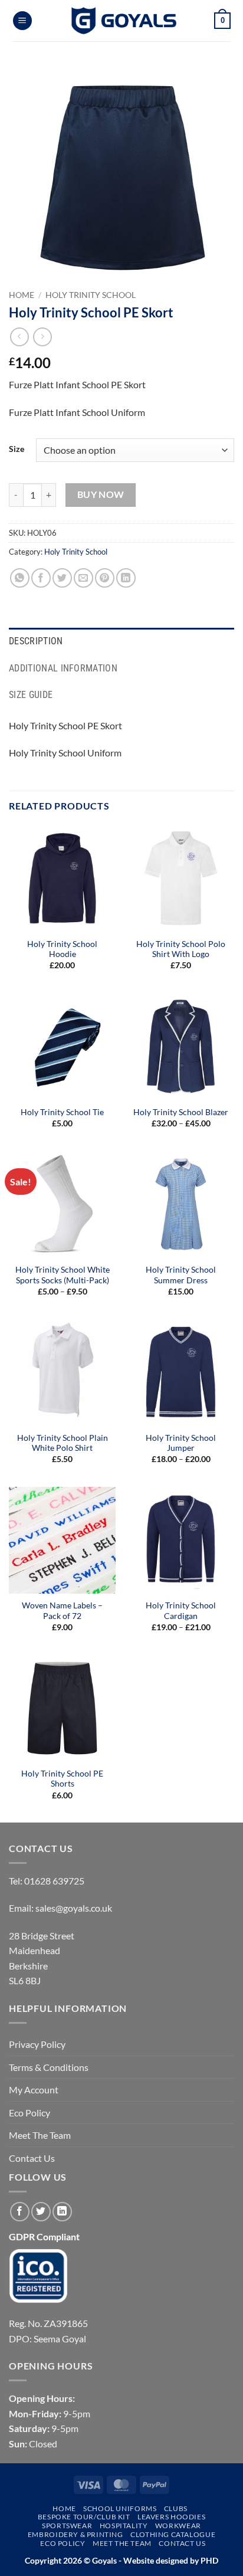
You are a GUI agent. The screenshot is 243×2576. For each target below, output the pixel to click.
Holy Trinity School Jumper (181, 1443)
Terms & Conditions (49, 2067)
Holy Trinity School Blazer (181, 1112)
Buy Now (101, 494)
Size (17, 449)
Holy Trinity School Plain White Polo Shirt (63, 1443)
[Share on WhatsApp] (20, 578)
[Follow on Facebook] (20, 2212)
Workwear (178, 2526)
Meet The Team (40, 2135)
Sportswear (67, 2526)
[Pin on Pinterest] (105, 578)
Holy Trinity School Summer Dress (181, 1275)
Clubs (176, 2508)
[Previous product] (42, 337)
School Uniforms (120, 2508)
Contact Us (32, 2158)
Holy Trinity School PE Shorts (62, 1779)
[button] (22, 21)
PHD (208, 2560)
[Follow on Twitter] (41, 2212)
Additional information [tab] (63, 668)
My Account (34, 2090)
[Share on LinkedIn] (126, 578)
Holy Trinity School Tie (62, 1112)
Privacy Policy (37, 2044)
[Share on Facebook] (41, 578)
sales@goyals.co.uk (74, 1908)
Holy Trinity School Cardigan (181, 1611)
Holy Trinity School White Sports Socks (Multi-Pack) (63, 1275)
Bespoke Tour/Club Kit (84, 2517)
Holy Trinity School (91, 295)
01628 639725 (54, 1881)
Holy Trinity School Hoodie (62, 949)
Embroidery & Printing (75, 2534)
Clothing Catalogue (173, 2534)
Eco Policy (29, 2113)
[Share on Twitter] (62, 578)
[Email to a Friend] (83, 578)
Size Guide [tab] (31, 695)
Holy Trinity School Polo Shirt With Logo (181, 949)
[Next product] (19, 337)
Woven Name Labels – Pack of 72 (62, 1611)
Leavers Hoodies (171, 2517)
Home (22, 295)
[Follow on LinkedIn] (62, 2212)
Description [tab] (36, 641)
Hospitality (124, 2526)
